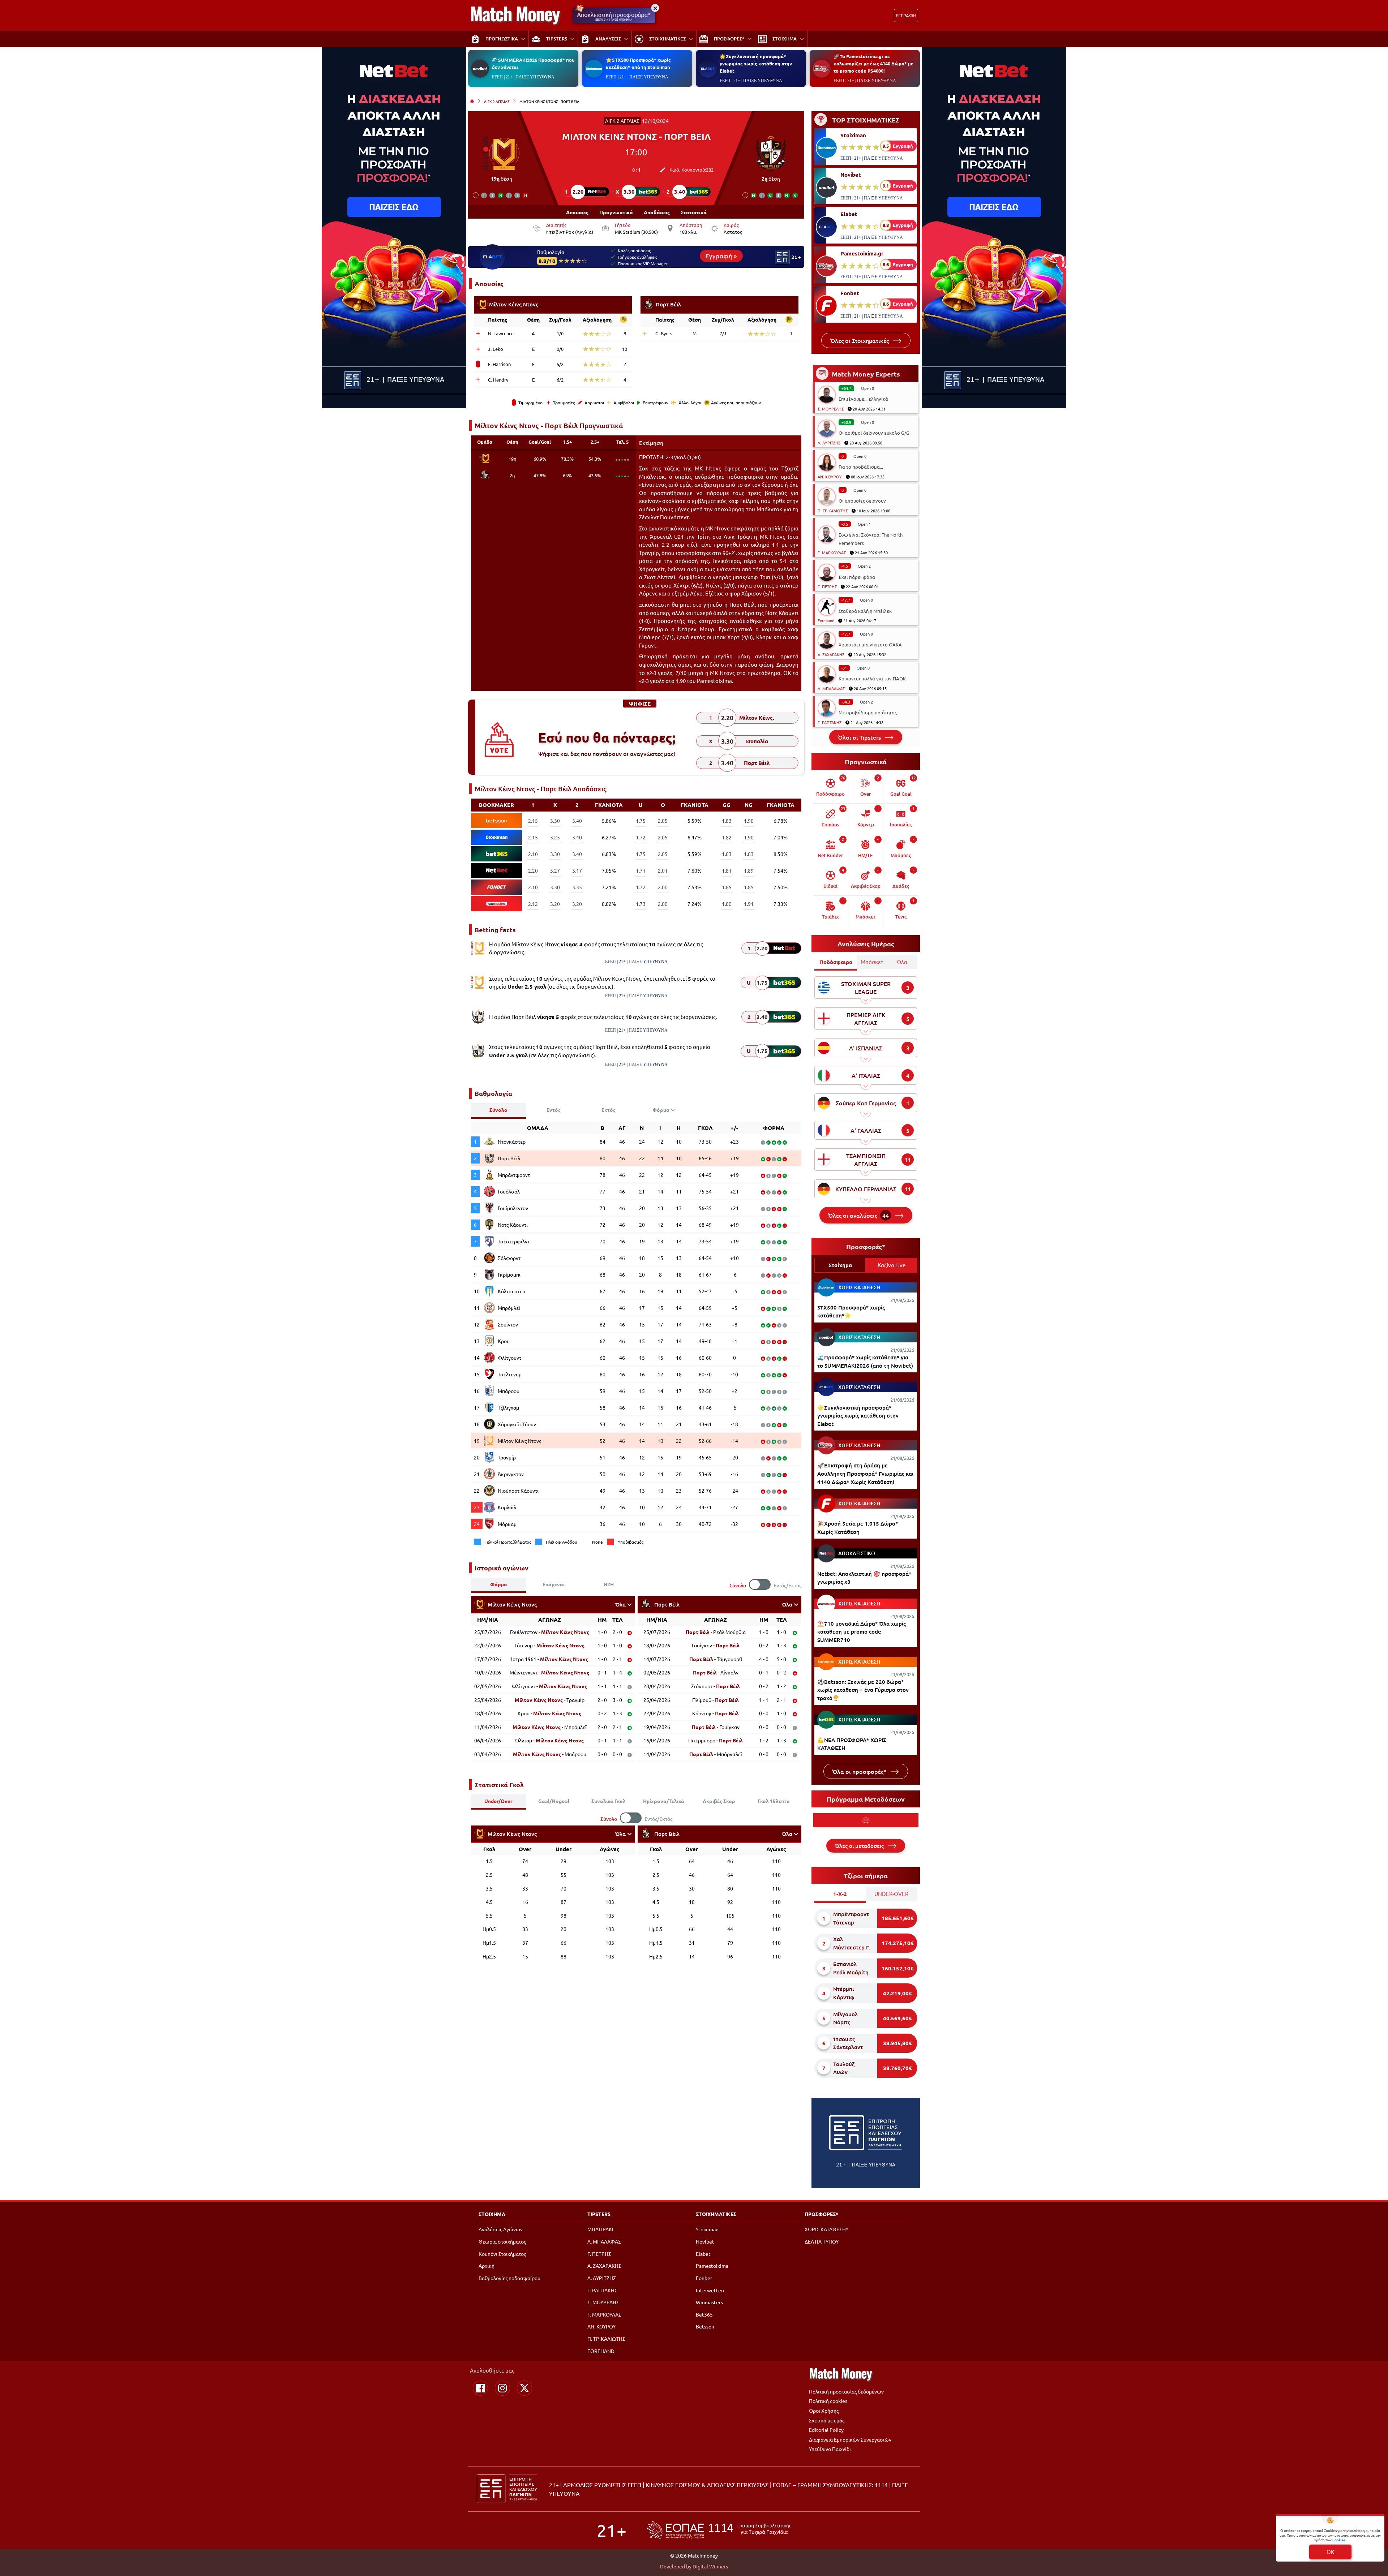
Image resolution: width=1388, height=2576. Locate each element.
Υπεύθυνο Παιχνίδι (830, 2449)
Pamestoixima (712, 2266)
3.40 (577, 821)
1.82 (727, 837)
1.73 (641, 904)
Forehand (826, 620)
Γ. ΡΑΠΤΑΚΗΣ (830, 722)
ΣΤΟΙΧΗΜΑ (492, 2214)
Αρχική (487, 2266)
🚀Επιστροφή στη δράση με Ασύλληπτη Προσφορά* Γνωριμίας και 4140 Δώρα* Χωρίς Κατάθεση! (865, 1473)
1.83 (727, 821)
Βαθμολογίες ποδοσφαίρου (509, 2278)
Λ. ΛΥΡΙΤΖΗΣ (829, 443)
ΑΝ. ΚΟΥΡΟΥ (830, 477)
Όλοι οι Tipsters (860, 737)
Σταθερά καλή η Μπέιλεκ (865, 611)
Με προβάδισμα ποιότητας (868, 712)
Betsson (705, 2326)
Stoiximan (853, 135)
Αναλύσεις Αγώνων (501, 2229)
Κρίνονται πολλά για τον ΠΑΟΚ (872, 678)
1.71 (641, 870)
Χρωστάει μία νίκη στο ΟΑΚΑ (870, 644)
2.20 (533, 870)
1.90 (749, 821)
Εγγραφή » (721, 255)
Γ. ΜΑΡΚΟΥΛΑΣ (832, 552)
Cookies (1339, 2540)
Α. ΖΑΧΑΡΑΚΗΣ (831, 654)
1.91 (749, 904)
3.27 (555, 870)
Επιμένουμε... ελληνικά (863, 399)
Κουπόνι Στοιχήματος (502, 2254)
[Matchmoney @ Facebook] (480, 2388)
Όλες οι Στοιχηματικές (860, 340)
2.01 (663, 870)
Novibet (851, 175)
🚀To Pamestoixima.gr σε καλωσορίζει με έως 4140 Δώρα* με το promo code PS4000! (873, 63)
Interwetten (710, 2290)
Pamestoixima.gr (862, 253)
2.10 (533, 854)
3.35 (577, 887)
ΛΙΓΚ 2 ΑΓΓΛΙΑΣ (497, 101)
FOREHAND (601, 2351)
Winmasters (709, 2302)
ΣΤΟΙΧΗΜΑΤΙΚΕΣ (716, 2214)
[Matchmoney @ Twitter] (524, 2388)
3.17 (577, 870)
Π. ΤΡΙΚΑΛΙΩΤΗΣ (833, 511)
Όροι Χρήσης (824, 2411)
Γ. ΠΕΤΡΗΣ (827, 586)
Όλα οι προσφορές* (860, 1771)
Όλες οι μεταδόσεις (860, 1846)
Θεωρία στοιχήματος (502, 2241)
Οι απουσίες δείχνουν (862, 501)
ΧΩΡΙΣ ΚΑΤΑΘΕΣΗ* (826, 2229)
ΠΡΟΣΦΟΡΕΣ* (821, 2214)
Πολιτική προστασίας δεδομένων (846, 2391)
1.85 (727, 887)
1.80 (727, 904)
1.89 (749, 870)
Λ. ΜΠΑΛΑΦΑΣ (831, 688)
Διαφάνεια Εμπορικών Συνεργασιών (850, 2439)
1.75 (641, 821)
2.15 (533, 821)
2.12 (533, 904)
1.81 (727, 870)
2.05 (663, 821)
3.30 (555, 821)
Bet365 (704, 2314)
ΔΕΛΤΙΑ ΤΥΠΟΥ (822, 2241)
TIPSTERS (599, 2214)
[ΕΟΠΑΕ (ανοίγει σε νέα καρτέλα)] (719, 2530)
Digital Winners (710, 2566)
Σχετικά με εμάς (827, 2420)
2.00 (663, 887)
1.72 (641, 837)
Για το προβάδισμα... (861, 467)
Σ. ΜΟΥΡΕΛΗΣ (831, 409)
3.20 (555, 904)
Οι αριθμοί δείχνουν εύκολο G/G (874, 433)
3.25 (555, 837)
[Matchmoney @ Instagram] (502, 2388)
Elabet (849, 214)
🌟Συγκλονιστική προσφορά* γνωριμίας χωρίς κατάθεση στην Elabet (756, 63)
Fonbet (850, 293)
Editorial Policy (826, 2430)
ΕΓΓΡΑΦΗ (906, 15)
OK (1330, 2552)
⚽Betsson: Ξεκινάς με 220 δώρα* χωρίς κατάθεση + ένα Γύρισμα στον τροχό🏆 (863, 1690)
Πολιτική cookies (828, 2401)
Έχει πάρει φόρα (857, 577)
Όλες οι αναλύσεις (858, 1215)
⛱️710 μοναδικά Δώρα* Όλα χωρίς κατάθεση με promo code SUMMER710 (862, 1632)
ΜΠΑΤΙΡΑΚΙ (600, 2229)
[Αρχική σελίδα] (472, 101)
